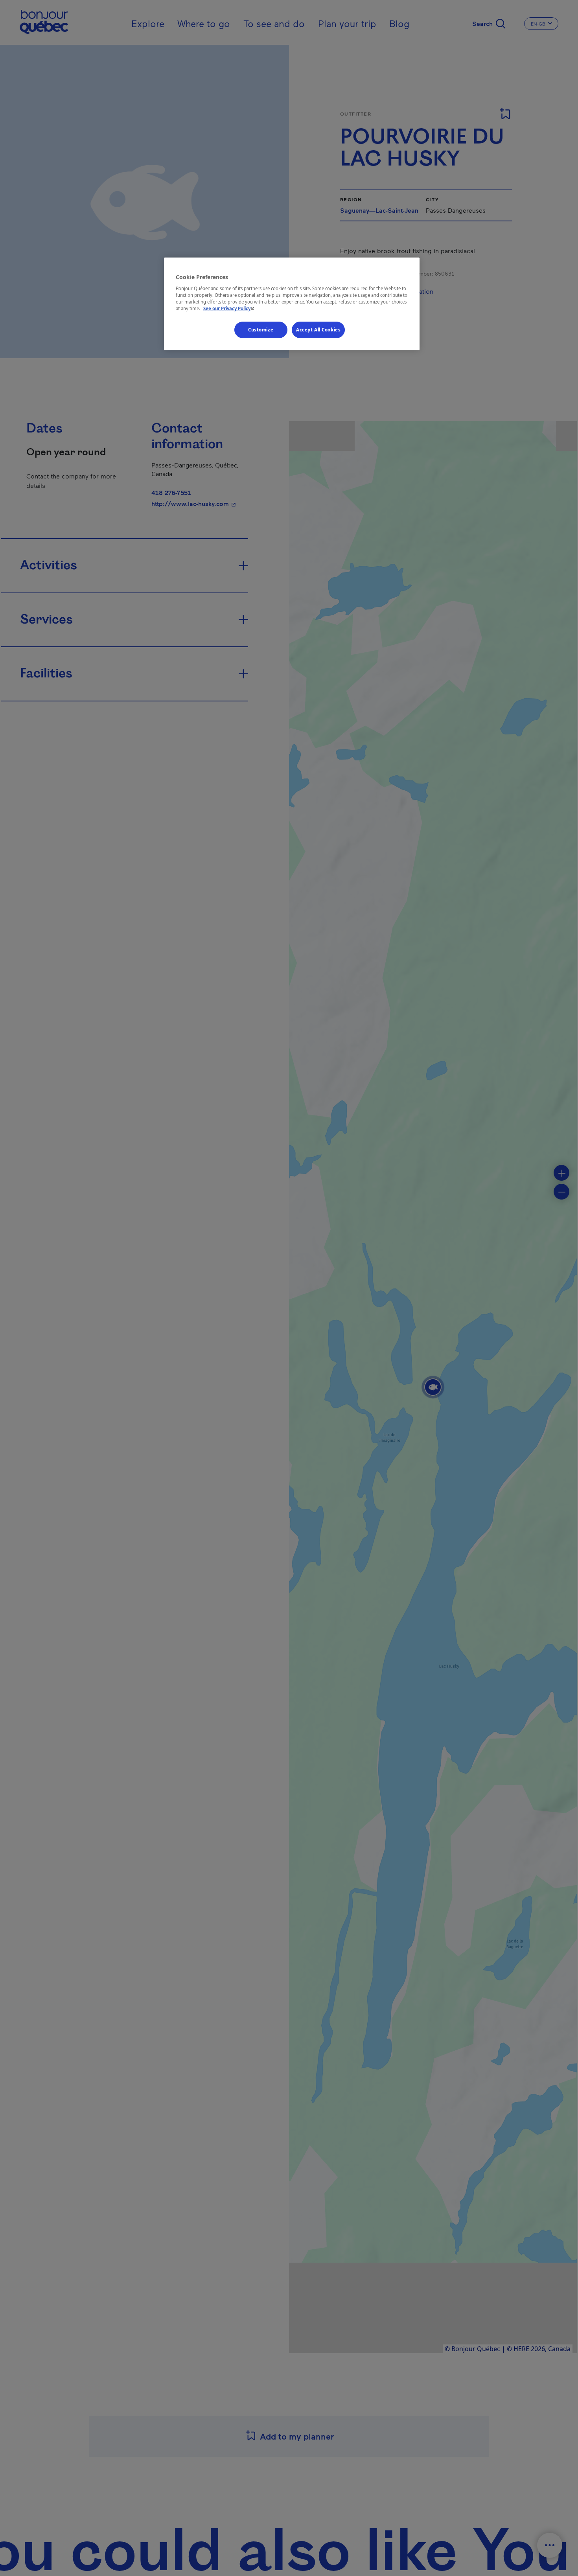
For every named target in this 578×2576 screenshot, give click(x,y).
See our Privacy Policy (230, 308)
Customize (261, 330)
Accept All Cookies (318, 330)
